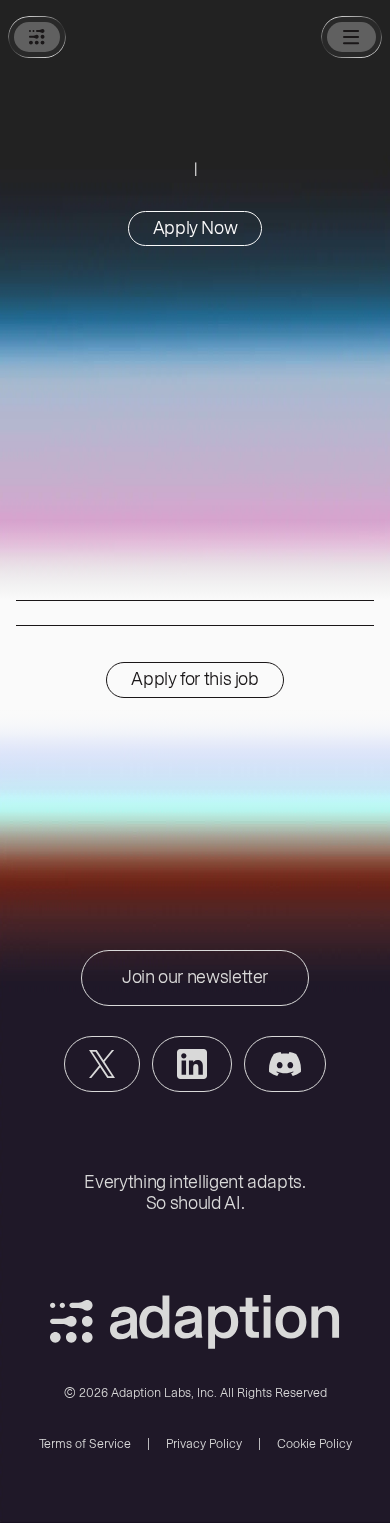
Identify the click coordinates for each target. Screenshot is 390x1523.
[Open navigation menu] (351, 37)
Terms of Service (85, 1443)
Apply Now (195, 228)
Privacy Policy (204, 1443)
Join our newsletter (195, 977)
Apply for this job (195, 679)
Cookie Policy (314, 1443)
